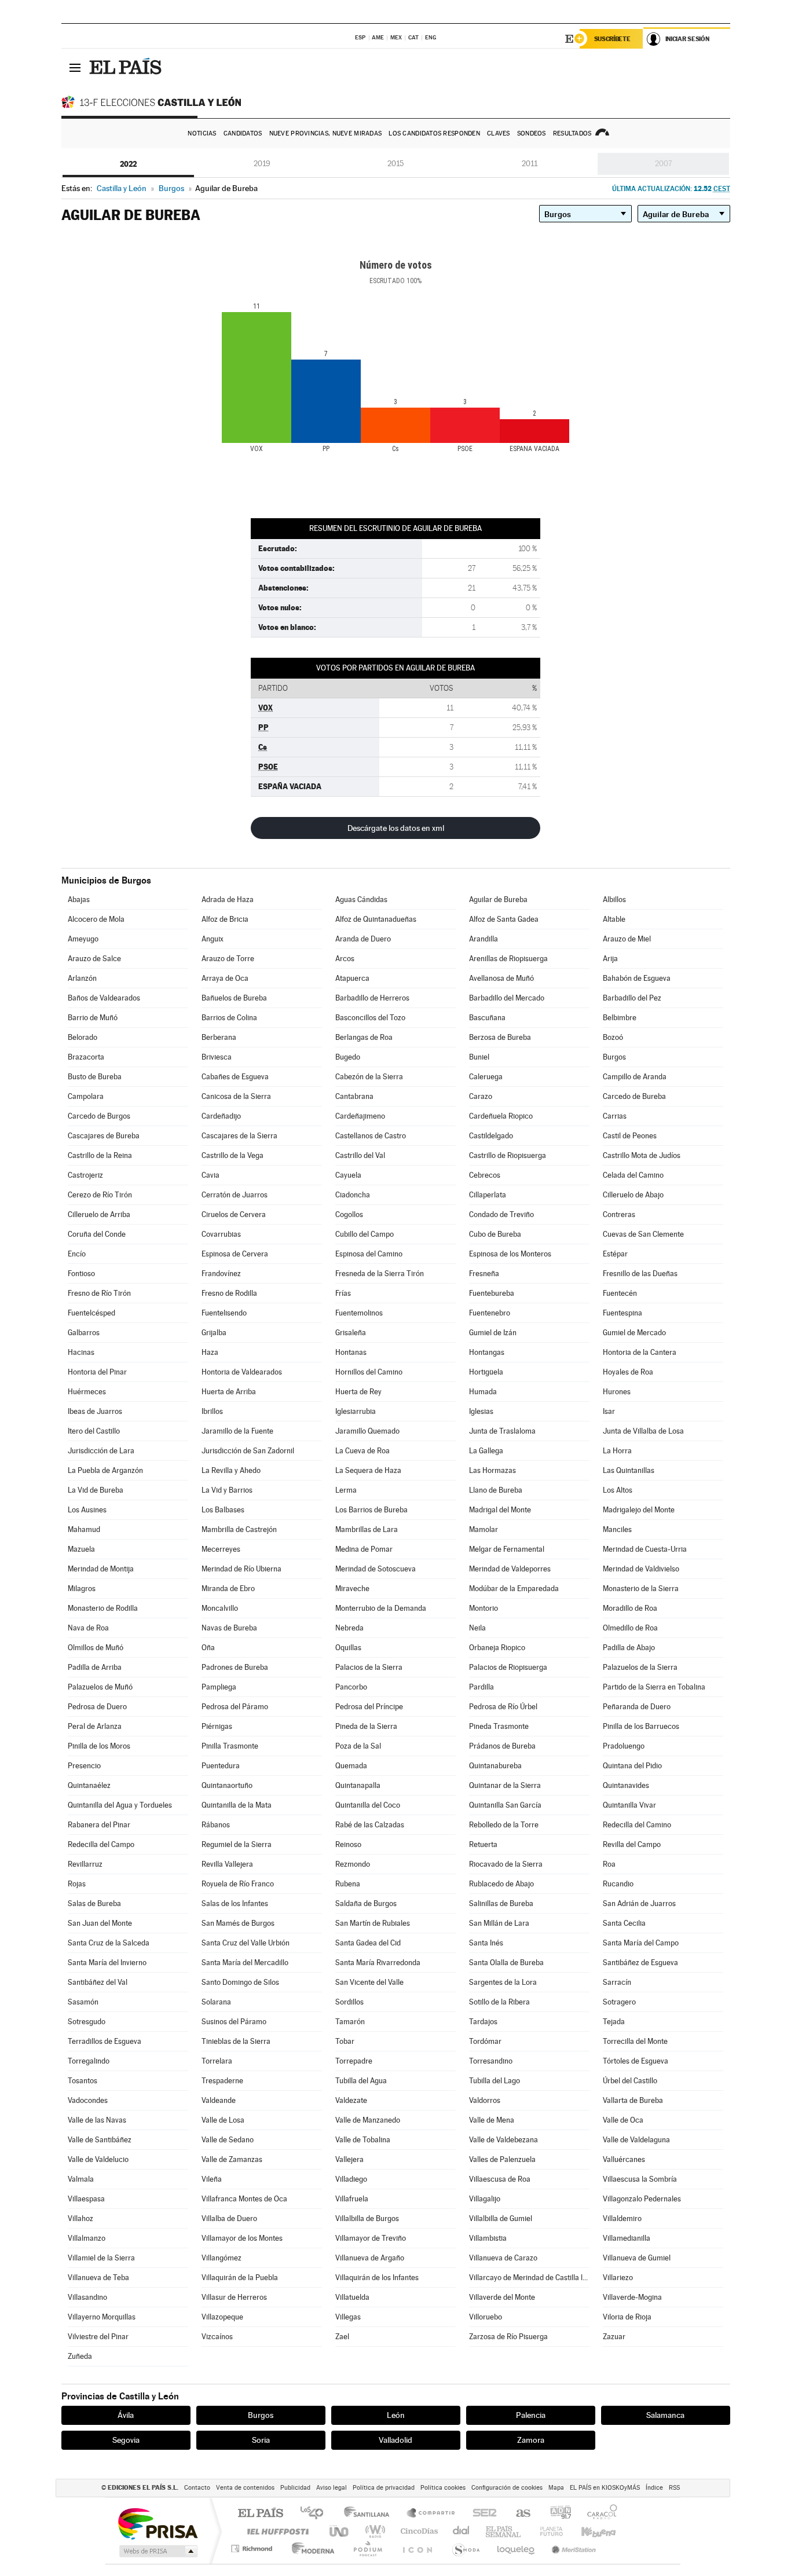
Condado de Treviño (501, 1214)
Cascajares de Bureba (104, 1136)
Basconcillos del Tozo (370, 1018)
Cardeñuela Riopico (501, 1116)
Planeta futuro (547, 2531)
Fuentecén (620, 1293)
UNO (340, 2531)
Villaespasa (86, 2199)
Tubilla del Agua (361, 2081)
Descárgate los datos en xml (396, 828)
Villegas (348, 2317)
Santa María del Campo (641, 1943)
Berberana (219, 1037)
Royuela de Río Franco (238, 1884)
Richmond (253, 2548)
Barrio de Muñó (93, 1018)
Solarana (216, 2002)
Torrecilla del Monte (635, 2041)
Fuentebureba (492, 1293)
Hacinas (81, 1352)
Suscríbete (612, 39)
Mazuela (81, 1549)
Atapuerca (352, 978)
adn (556, 2514)
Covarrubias (221, 1234)
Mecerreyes (221, 1549)
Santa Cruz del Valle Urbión (246, 1943)
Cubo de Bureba (495, 1234)
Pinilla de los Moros (99, 1746)
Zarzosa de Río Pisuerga (508, 2337)
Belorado (83, 1037)
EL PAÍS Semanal (504, 2531)
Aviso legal (332, 2488)
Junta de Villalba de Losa (643, 1431)
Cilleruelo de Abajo (633, 1195)
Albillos (614, 899)
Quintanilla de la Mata (237, 1805)
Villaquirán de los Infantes (377, 2278)
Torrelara (217, 2061)
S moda (465, 2548)
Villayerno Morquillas (102, 2317)
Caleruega (486, 1077)
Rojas (77, 1884)
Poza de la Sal (358, 1746)
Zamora (531, 2440)
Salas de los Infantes (235, 1903)
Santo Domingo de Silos (240, 1982)
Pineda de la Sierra (366, 1726)
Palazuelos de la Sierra (640, 1667)
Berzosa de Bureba (500, 1037)
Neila (477, 1628)
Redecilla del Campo (101, 1844)
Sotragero (619, 2002)
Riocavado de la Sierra (506, 1864)
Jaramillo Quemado (367, 1431)
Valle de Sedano (228, 2140)
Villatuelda (352, 2297)
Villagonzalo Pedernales (642, 2199)
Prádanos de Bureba (502, 1746)
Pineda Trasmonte (499, 1726)
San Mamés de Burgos (238, 1923)
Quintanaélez (89, 1785)
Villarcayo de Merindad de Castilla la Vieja (529, 2278)
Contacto (197, 2488)
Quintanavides (626, 1785)
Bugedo (348, 1057)
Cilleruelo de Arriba (99, 1214)
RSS (674, 2488)
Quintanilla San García (505, 1805)
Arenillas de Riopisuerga (508, 959)
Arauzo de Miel (627, 939)
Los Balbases (223, 1510)
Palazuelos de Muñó (100, 1687)
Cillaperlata (488, 1195)
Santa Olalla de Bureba (506, 1963)
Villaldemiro (622, 2218)
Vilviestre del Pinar (98, 2337)
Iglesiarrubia (356, 1411)
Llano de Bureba (496, 1490)
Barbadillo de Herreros (372, 998)
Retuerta (483, 1844)
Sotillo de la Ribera (499, 2002)
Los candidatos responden (434, 133)
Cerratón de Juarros (235, 1195)
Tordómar (485, 2041)
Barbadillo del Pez (632, 998)
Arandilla (484, 939)
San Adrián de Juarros (639, 1903)
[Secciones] (75, 67)
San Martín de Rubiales (373, 1923)
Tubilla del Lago (495, 2081)
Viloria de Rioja (627, 2317)
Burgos (614, 1057)
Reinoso (348, 1844)
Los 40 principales (316, 2514)
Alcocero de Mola (96, 919)
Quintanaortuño (227, 1785)
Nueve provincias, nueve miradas (326, 133)
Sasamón (83, 2002)
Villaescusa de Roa (500, 2179)
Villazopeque (222, 2317)
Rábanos (216, 1825)
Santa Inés (486, 1943)
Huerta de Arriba (229, 1392)
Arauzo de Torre (228, 959)
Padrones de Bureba (235, 1667)
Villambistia (488, 2238)
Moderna (310, 2548)
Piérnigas (217, 1726)
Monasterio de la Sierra (641, 1589)
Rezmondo (353, 1864)
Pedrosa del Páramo (235, 1707)
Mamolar (484, 1529)
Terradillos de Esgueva (105, 2041)
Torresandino (491, 2061)
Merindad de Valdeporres (510, 1569)
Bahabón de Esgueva (637, 978)
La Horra (617, 1451)
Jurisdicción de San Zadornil (248, 1451)
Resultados (572, 133)
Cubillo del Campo (365, 1234)
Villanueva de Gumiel (637, 2258)
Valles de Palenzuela (502, 2159)
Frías (343, 1293)
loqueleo (517, 2548)
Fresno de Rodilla (229, 1293)
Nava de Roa (88, 1628)
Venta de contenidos (245, 2488)
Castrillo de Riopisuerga (508, 1155)
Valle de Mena (492, 2120)
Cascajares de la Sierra (239, 1136)
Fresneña (484, 1274)
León (396, 2415)
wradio (373, 2531)
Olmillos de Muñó (96, 1648)
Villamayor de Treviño (371, 2238)
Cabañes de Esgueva (235, 1077)
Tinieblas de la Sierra (236, 2041)
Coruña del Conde (97, 1234)
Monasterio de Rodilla (103, 1608)
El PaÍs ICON (417, 2548)
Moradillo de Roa (630, 1608)
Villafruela (352, 2199)
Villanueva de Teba (98, 2278)
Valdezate (351, 2100)
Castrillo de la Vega (232, 1155)
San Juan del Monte (100, 1923)
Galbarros (84, 1333)
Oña (208, 1648)
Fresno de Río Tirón (99, 1293)
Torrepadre (354, 2061)
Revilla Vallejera (227, 1864)
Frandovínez (221, 1274)
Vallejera (349, 2159)
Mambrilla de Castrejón (239, 1529)
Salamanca (665, 2415)
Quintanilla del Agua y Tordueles (120, 1805)
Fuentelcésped (91, 1313)
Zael (342, 2337)
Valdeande (219, 2100)
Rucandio (618, 1884)
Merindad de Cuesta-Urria (645, 1549)
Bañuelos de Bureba (234, 998)
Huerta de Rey (358, 1392)
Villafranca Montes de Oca (244, 2199)
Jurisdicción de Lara (101, 1451)
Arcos (345, 959)
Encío (77, 1254)
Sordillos (349, 2002)
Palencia (531, 2415)
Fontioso (81, 1274)
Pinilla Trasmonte (230, 1746)
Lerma (346, 1490)
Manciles (617, 1529)
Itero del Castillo (94, 1431)
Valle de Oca (623, 2120)
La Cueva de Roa (362, 1451)
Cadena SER (481, 2514)
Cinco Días (418, 2531)
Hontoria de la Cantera (640, 1352)
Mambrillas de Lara (367, 1529)
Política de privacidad (384, 2488)
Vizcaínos (217, 2337)
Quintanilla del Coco (368, 1805)
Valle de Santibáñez (100, 2140)
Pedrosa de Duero (97, 1707)
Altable (614, 919)
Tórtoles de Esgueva (636, 2061)
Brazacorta (86, 1057)
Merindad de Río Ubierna (241, 1569)
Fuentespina (622, 1313)
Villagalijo (485, 2199)
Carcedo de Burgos (99, 1116)
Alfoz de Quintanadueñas (376, 919)
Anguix (213, 939)
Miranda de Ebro (228, 1589)
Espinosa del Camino (369, 1254)
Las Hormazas (492, 1470)
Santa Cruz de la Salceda (109, 1943)
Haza (210, 1352)
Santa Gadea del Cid (368, 1943)
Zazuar (614, 2337)
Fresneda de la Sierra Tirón (380, 1274)
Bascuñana (487, 1018)
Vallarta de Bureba (633, 2100)
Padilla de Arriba (95, 1667)
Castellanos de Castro (371, 1136)
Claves (499, 133)
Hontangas (487, 1352)
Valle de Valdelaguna (636, 2140)
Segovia (126, 2440)
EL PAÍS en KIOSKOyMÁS (605, 2488)
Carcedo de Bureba (634, 1096)
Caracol (599, 2514)
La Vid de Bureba (96, 1490)
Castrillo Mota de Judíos (642, 1155)
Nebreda (349, 1628)
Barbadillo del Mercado (507, 998)
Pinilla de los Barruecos (641, 1726)
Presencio (84, 1766)
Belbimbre (620, 1018)
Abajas (79, 899)
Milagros (82, 1589)
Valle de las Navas (97, 2120)
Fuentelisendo (224, 1313)
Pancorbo (351, 1687)
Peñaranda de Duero (637, 1707)
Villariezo (618, 2278)
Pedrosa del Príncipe (369, 1707)
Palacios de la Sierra (369, 1667)
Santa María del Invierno (107, 1963)
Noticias (202, 133)
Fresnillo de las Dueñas (640, 1274)
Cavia (210, 1175)
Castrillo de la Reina (100, 1155)
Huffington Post (276, 2531)
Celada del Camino (633, 1175)
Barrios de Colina (229, 1018)
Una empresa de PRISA (158, 2523)
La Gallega (486, 1451)
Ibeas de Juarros (95, 1411)
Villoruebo (486, 2317)
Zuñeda (80, 2356)
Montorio (484, 1608)
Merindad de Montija (101, 1569)
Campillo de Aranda (635, 1077)
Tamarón (350, 2022)
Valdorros (485, 2100)
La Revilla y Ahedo (231, 1470)
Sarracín (617, 1982)
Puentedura (221, 1766)
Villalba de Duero (229, 2218)
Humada (483, 1392)
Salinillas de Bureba (501, 1903)
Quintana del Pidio (632, 1766)
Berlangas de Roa (364, 1037)
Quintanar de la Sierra (505, 1785)
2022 (128, 164)
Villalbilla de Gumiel (501, 2218)
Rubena (348, 1884)
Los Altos (618, 1490)
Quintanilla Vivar (629, 1805)
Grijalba (214, 1333)
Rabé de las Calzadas (370, 1825)
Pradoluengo (624, 1746)
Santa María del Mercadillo (245, 1963)
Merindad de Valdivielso (641, 1569)
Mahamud (84, 1529)
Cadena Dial (462, 2531)
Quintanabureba (495, 1766)
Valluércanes (624, 2159)
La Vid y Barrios (227, 1490)
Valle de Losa (223, 2120)
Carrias (615, 1116)
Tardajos (483, 2022)
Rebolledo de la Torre (504, 1825)
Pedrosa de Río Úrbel (503, 1707)
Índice (654, 2488)
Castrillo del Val (360, 1155)
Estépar (615, 1254)
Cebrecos (485, 1175)
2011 (530, 164)
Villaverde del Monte (502, 2297)
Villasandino (87, 2297)
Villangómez (221, 2258)
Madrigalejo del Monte (639, 1510)
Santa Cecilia (624, 1923)
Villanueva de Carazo (503, 2258)
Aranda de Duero (363, 939)
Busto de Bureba (95, 1077)
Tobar (345, 2041)
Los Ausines (87, 1510)
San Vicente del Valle (369, 1982)
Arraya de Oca (225, 978)
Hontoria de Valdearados (242, 1372)
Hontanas (351, 1352)
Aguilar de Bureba (498, 899)
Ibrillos (212, 1411)
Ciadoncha (353, 1195)
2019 (262, 164)
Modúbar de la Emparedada (514, 1589)
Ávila (126, 2415)
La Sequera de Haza (368, 1470)
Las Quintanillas (629, 1470)
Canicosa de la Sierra (236, 1096)
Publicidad (295, 2488)
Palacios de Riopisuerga (508, 1667)
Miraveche (352, 1589)
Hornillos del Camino (369, 1372)
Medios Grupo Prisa (157, 2551)
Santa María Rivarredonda (378, 1963)
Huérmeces (87, 1392)
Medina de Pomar (364, 1549)
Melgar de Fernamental (507, 1549)
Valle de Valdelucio (98, 2159)
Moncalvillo (220, 1608)
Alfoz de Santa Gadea (504, 919)
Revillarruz (85, 1864)
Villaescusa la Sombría (640, 2179)
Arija (610, 959)
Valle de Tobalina (363, 2140)
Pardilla (481, 1687)
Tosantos (83, 2081)
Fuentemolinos (359, 1313)
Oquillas (348, 1648)
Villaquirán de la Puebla (240, 2278)
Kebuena (588, 2531)
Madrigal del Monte (500, 1510)
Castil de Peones (630, 1136)
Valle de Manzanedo (368, 2120)
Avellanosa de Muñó (501, 978)
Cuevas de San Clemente (643, 1234)
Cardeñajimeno (360, 1116)
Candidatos (243, 133)
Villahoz (80, 2218)
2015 (395, 164)
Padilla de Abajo (629, 1648)
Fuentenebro (490, 1313)
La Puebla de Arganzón (105, 1470)
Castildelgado (491, 1136)
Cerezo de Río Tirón (100, 1195)
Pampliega (219, 1687)
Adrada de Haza (228, 899)
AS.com (518, 2514)
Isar (609, 1411)
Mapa (556, 2488)
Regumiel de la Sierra (237, 1844)
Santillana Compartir (431, 2514)
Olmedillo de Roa (630, 1628)
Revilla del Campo (632, 1844)
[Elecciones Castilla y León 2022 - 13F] (154, 102)
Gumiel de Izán (493, 1333)
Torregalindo (89, 2061)
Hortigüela (486, 1372)
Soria (261, 2440)
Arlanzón (82, 978)
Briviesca (217, 1057)
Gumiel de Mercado (634, 1333)
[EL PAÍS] (127, 67)
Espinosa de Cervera (235, 1254)
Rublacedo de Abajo (501, 1884)
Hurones (617, 1392)
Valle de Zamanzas (232, 2159)
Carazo (481, 1096)
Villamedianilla (627, 2238)
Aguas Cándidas (361, 899)
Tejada (614, 2022)
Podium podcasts (367, 2548)
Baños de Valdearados (104, 998)
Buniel (479, 1057)
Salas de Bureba (94, 1903)
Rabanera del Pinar (99, 1825)
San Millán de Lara (499, 1923)
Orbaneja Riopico (497, 1648)
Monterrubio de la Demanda (381, 1608)
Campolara (86, 1096)
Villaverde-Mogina (632, 2297)
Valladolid (395, 2440)
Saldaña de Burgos (366, 1903)
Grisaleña (351, 1333)
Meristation (572, 2548)
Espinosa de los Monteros (510, 1254)
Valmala (81, 2179)
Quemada (351, 1766)
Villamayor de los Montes (242, 2238)
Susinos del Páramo (234, 2022)
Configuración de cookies (507, 2488)
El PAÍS (260, 2514)
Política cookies (443, 2488)
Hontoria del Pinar (97, 1372)
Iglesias (481, 1411)
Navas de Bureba (229, 1628)
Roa (609, 1864)
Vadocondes (88, 2100)
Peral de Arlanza (95, 1726)
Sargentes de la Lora (503, 1982)
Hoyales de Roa (628, 1372)
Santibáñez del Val (98, 1982)
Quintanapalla (358, 1785)
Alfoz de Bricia (225, 919)
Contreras (619, 1214)
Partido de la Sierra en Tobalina (654, 1687)
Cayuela (348, 1175)
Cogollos (349, 1214)
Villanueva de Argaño (370, 2258)
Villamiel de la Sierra (101, 2258)
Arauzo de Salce (94, 959)
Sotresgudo (87, 2022)
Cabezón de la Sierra (369, 1077)
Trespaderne (222, 2081)
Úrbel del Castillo (630, 2081)
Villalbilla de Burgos (367, 2218)
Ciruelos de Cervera (234, 1214)
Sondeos (532, 133)
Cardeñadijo (221, 1116)
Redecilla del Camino (637, 1825)
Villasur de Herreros (234, 2297)
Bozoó (613, 1037)
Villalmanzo (87, 2238)
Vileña (212, 2179)
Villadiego (351, 2179)
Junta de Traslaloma (502, 1431)
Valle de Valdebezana (503, 2140)
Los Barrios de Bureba (371, 1510)
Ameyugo (83, 939)
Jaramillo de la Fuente (237, 1431)
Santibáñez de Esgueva (640, 1963)
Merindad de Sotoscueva (376, 1569)
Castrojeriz (85, 1175)
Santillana (370, 2514)
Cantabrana (354, 1096)
